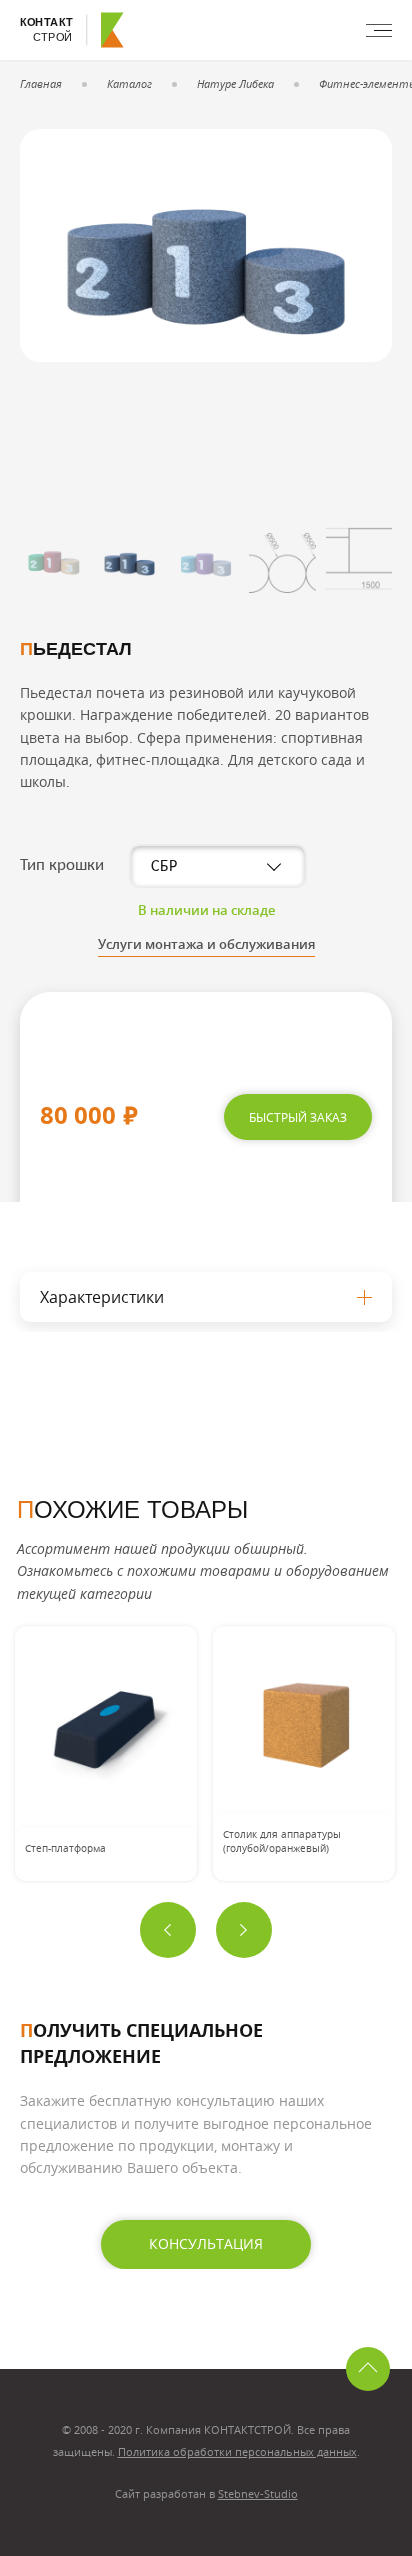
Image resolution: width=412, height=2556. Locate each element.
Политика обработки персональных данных (237, 2451)
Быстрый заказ (298, 1117)
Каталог (129, 83)
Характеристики (102, 1297)
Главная (41, 83)
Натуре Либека (235, 83)
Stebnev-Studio (258, 2493)
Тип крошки (62, 865)
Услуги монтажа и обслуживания (206, 944)
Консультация (206, 2243)
